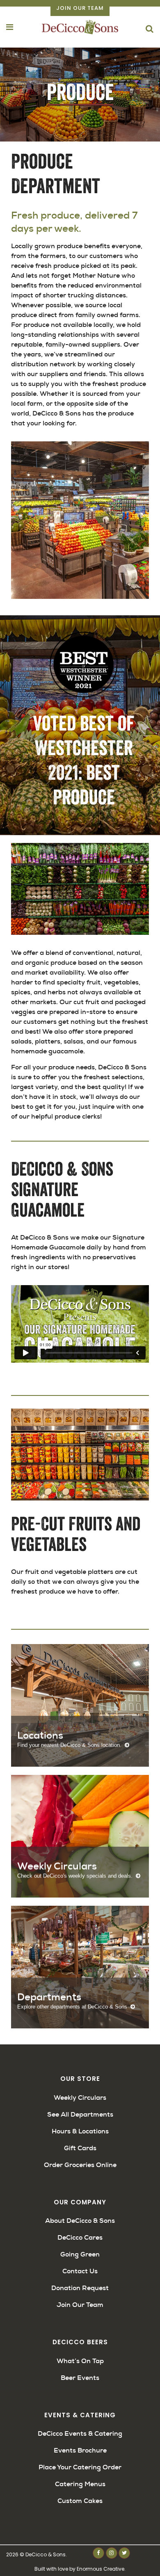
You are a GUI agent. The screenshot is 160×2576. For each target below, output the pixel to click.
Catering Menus (80, 2484)
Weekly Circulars (80, 2098)
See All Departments (80, 2114)
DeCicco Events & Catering (80, 2433)
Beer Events (80, 2378)
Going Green (80, 2254)
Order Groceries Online (80, 2165)
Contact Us (80, 2271)
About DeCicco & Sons (80, 2221)
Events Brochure (80, 2450)
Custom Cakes (80, 2501)
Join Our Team (80, 8)
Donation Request (80, 2288)
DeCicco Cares (80, 2237)
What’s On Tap (80, 2361)
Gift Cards (80, 2148)
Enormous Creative (101, 2569)
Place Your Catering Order (80, 2467)
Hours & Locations (80, 2131)
